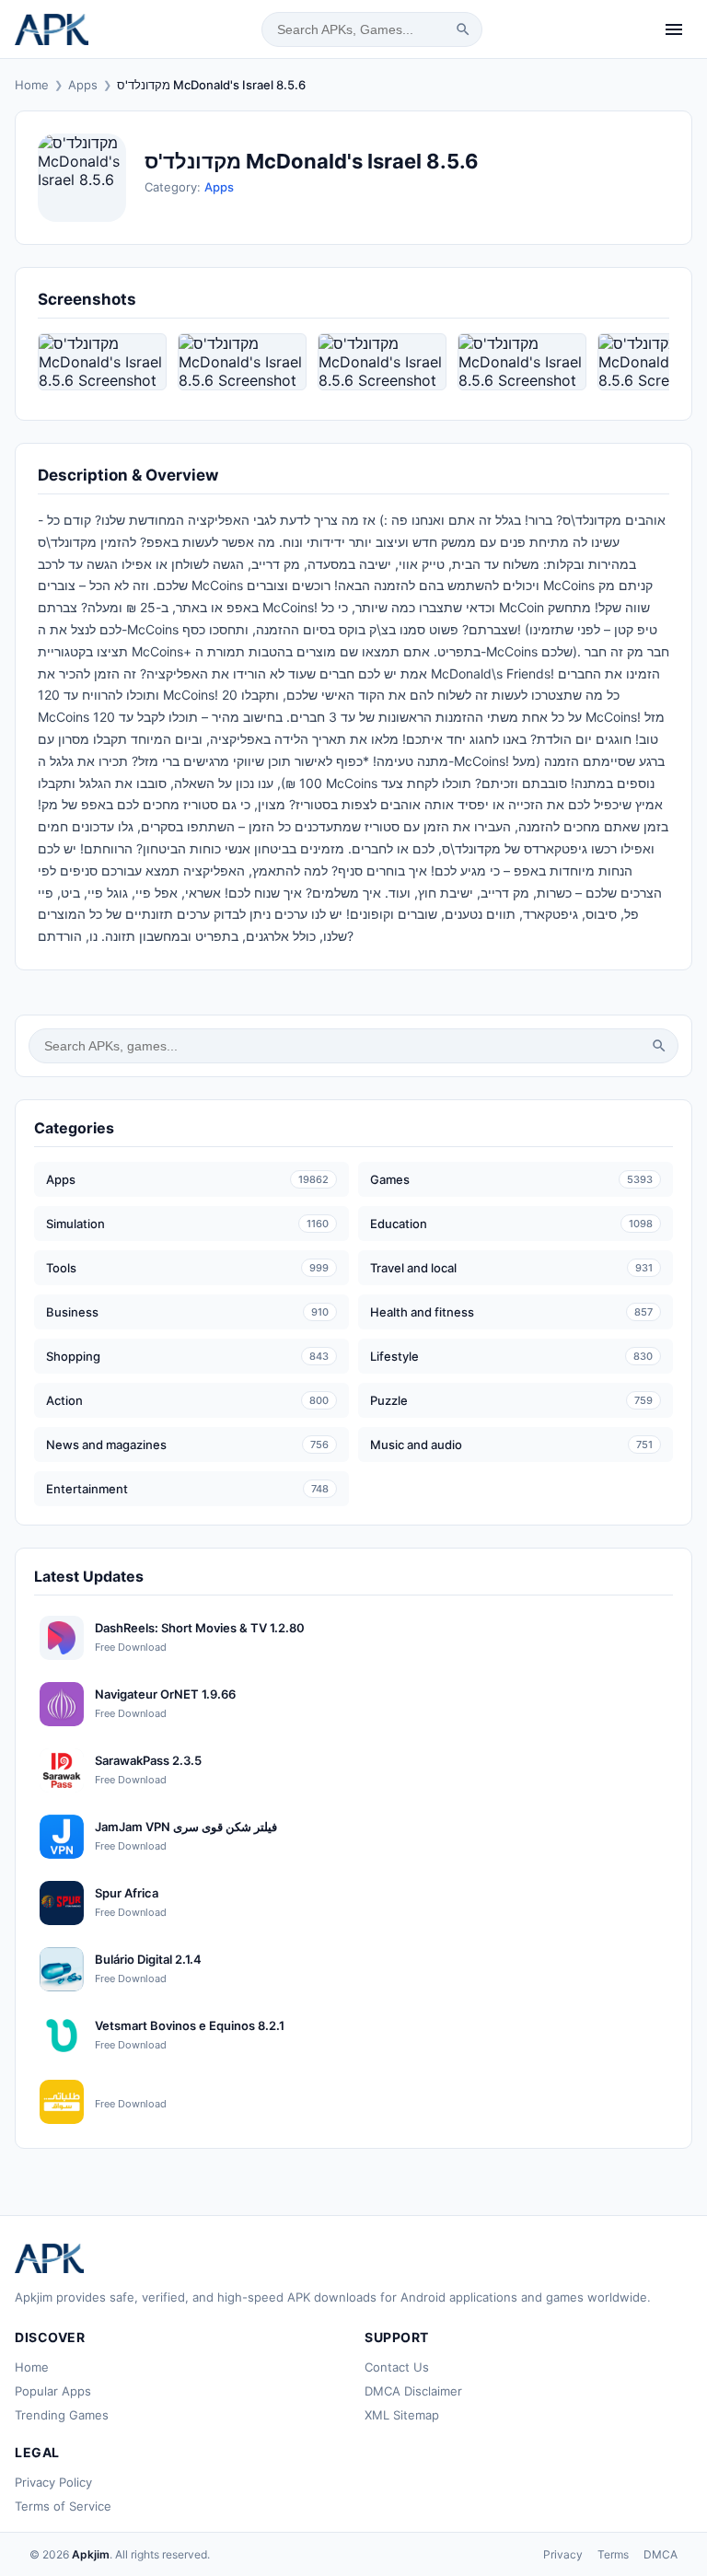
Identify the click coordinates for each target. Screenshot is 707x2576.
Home (32, 85)
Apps (83, 85)
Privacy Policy (53, 2482)
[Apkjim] (52, 29)
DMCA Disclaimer (413, 2391)
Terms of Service (63, 2506)
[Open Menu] (674, 29)
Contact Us (397, 2367)
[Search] (463, 29)
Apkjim (91, 2554)
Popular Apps (53, 2391)
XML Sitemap (402, 2415)
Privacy (563, 2554)
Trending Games (62, 2415)
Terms (613, 2554)
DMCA (661, 2554)
